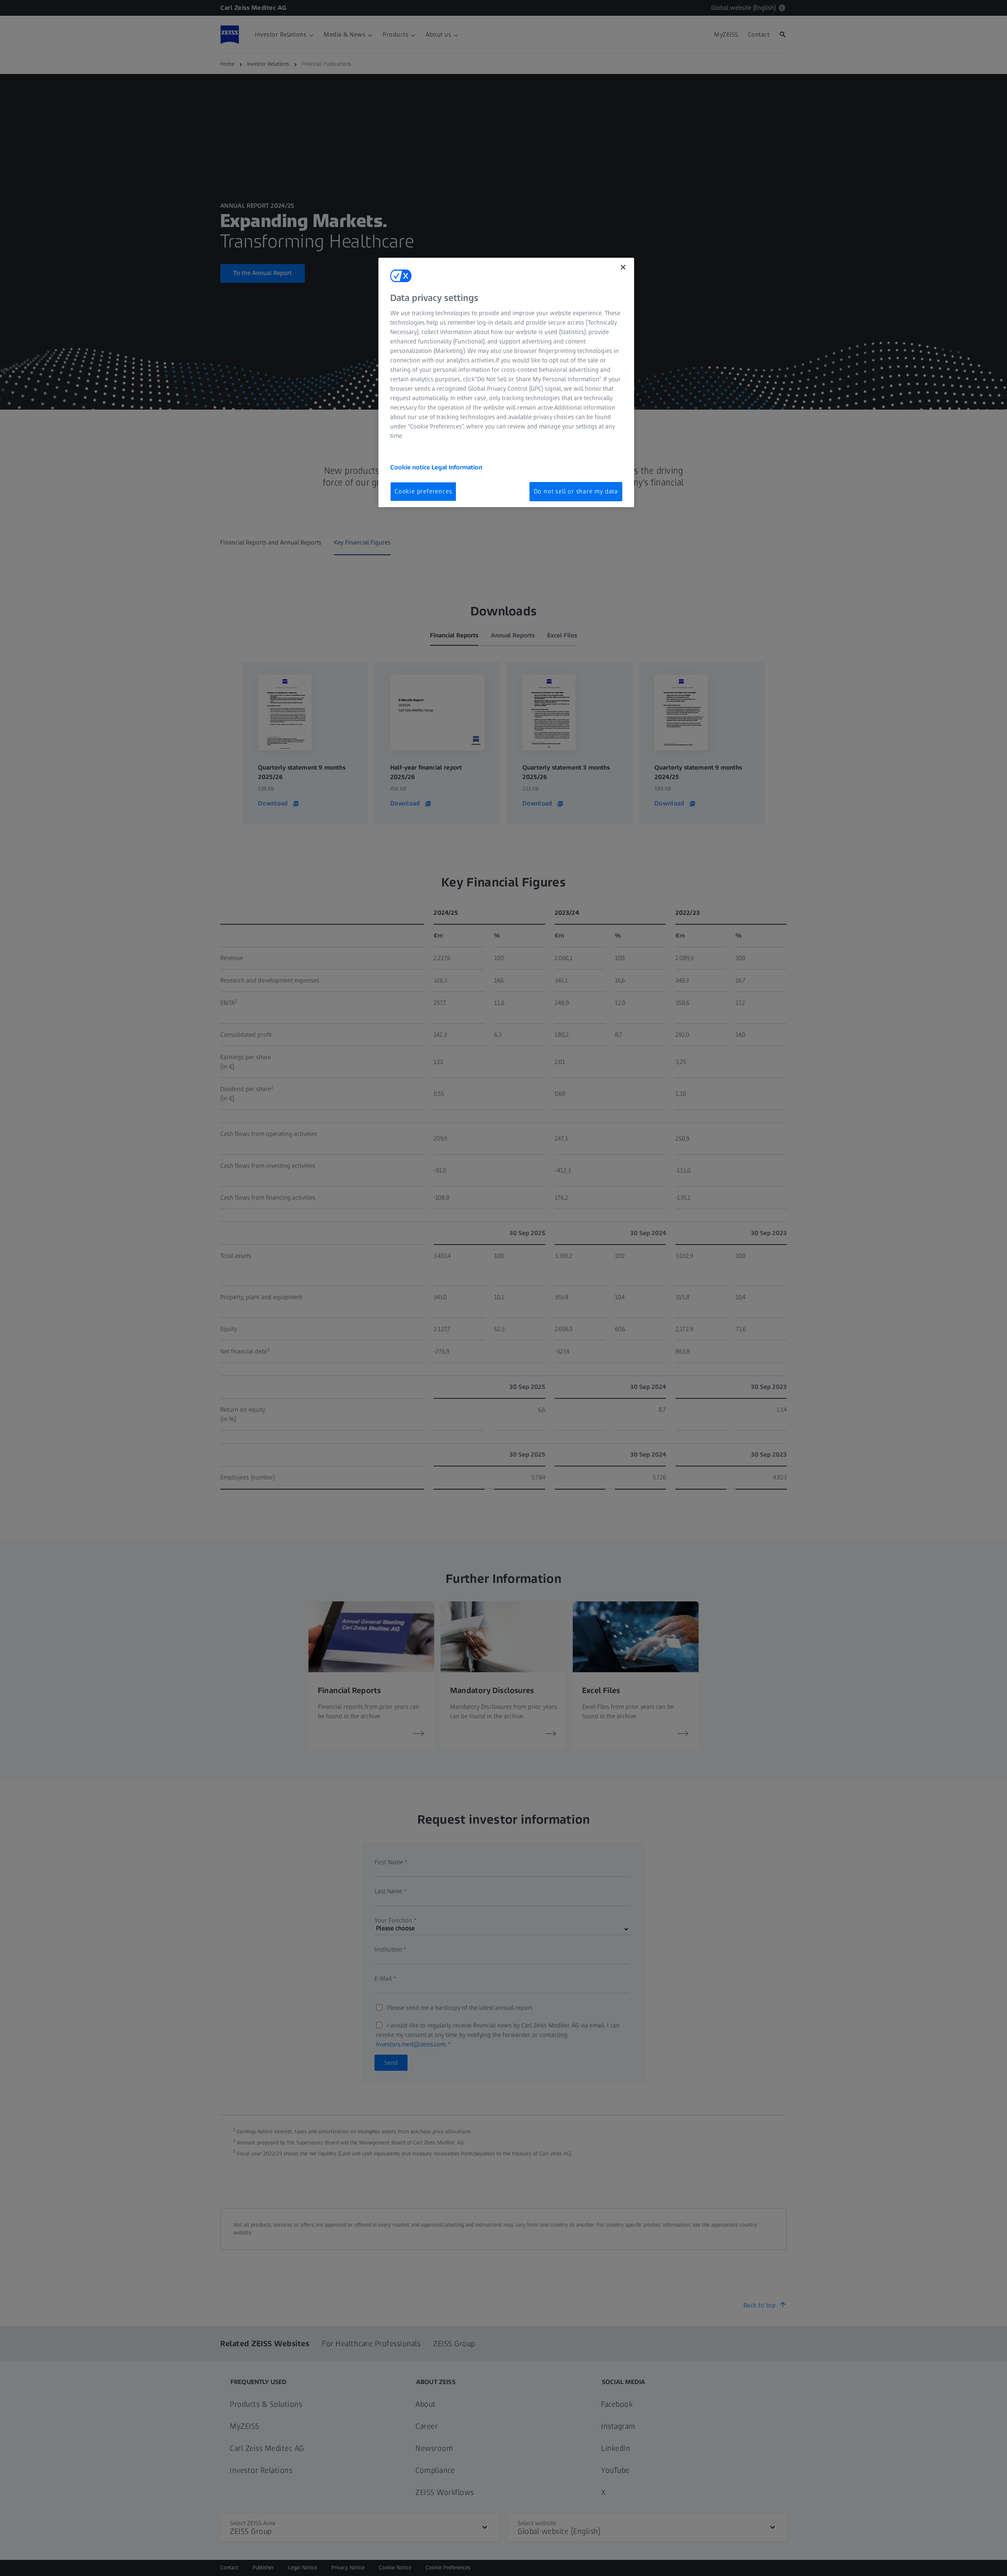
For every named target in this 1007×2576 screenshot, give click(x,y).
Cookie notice (411, 467)
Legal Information (457, 467)
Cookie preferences (423, 491)
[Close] (623, 267)
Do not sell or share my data (576, 491)
